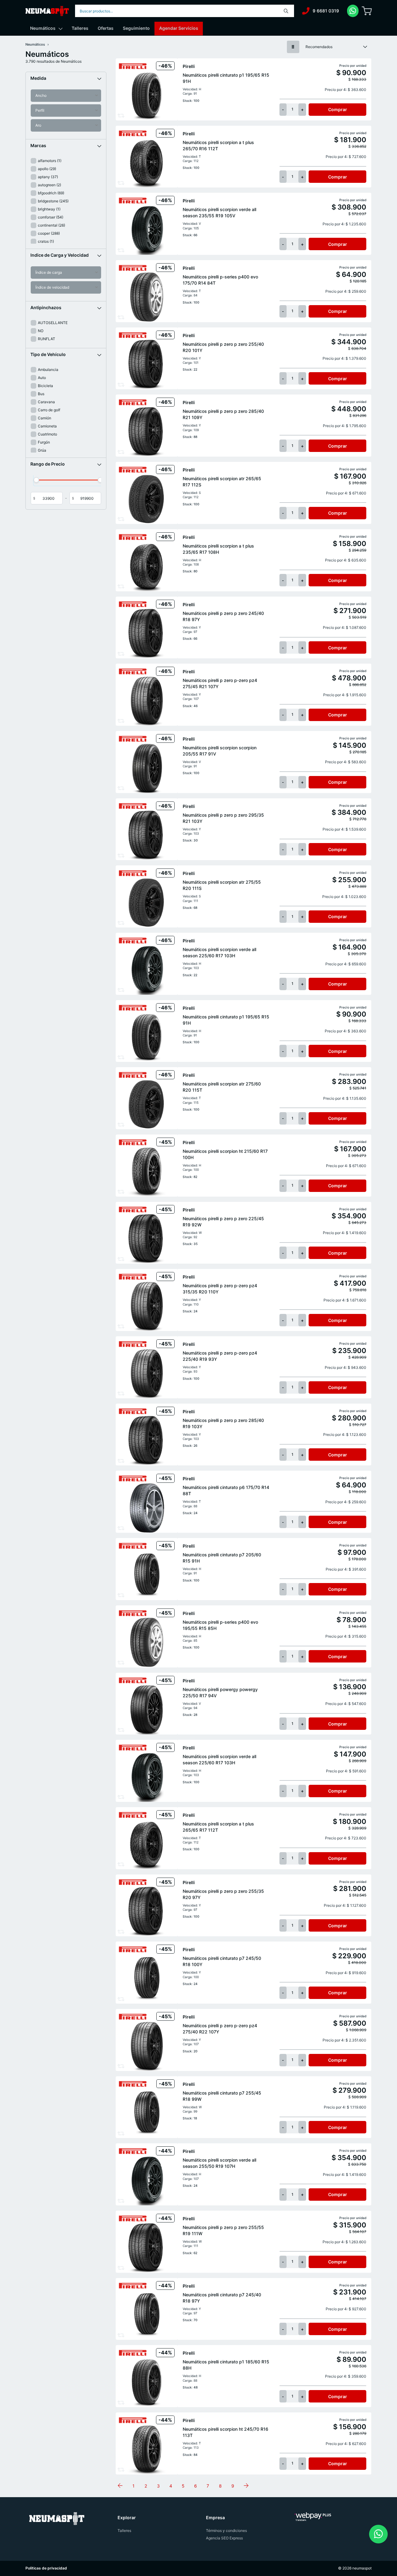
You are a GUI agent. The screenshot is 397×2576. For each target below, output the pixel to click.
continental (51, 225)
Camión (45, 418)
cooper (49, 233)
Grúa (42, 450)
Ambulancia (48, 370)
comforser (51, 217)
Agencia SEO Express (224, 2538)
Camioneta (47, 426)
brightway (49, 209)
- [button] (283, 109)
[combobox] (185, 11)
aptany (48, 177)
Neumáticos (43, 28)
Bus (41, 394)
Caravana (46, 402)
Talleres (80, 28)
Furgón (44, 442)
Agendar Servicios (179, 28)
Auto (42, 378)
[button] (66, 78)
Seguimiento (136, 28)
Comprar (338, 109)
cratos (46, 241)
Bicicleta (45, 386)
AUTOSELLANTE (53, 323)
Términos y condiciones (226, 2531)
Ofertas (106, 28)
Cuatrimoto (47, 434)
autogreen (49, 185)
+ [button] (302, 109)
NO (41, 331)
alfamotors (50, 161)
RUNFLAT (47, 339)
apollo (47, 169)
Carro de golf (49, 410)
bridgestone (53, 201)
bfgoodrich (51, 193)
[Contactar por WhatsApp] (378, 2534)
